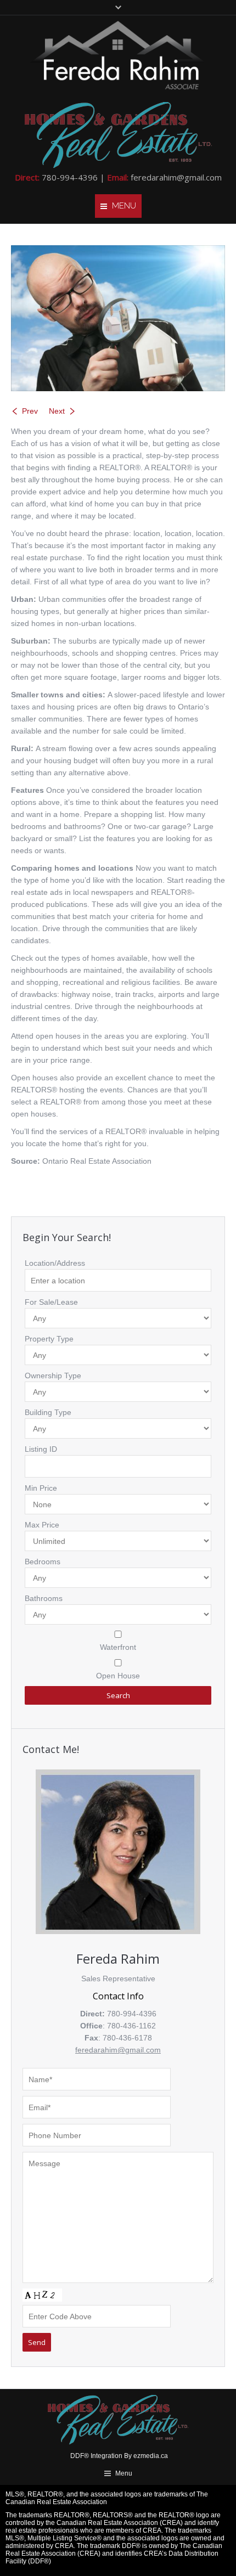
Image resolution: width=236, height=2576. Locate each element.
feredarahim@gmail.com (176, 177)
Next (57, 411)
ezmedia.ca (151, 2456)
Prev (30, 411)
